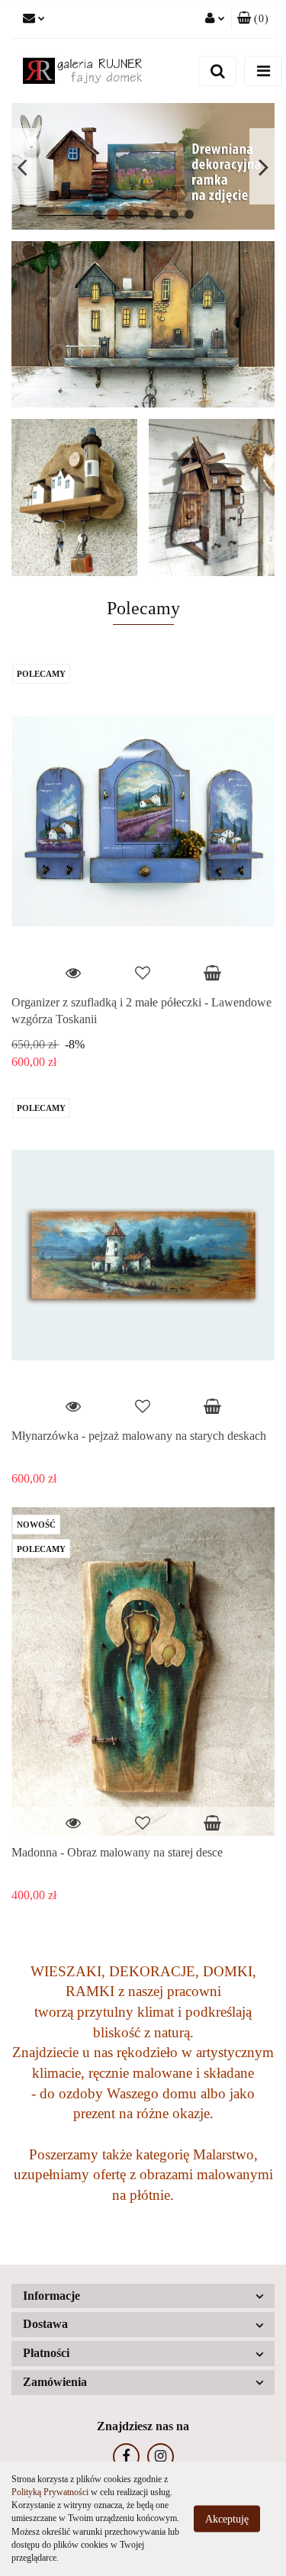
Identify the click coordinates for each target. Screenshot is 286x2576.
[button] (253, 19)
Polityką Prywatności (50, 2492)
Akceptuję (227, 2519)
